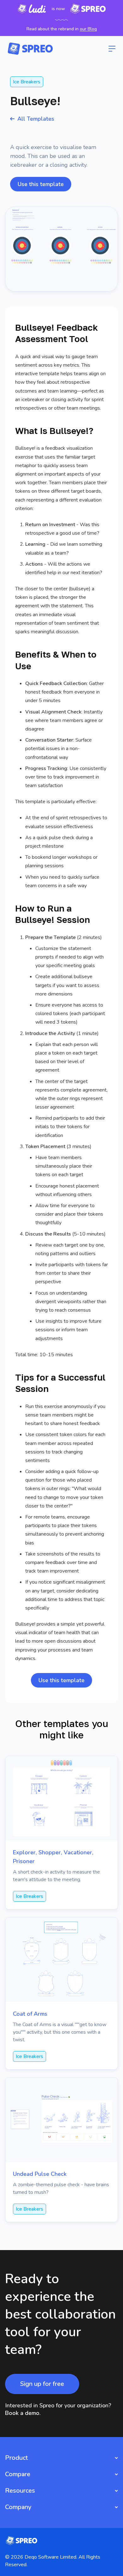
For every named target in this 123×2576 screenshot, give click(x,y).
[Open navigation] (112, 49)
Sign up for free (42, 2384)
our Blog (88, 29)
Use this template (41, 184)
